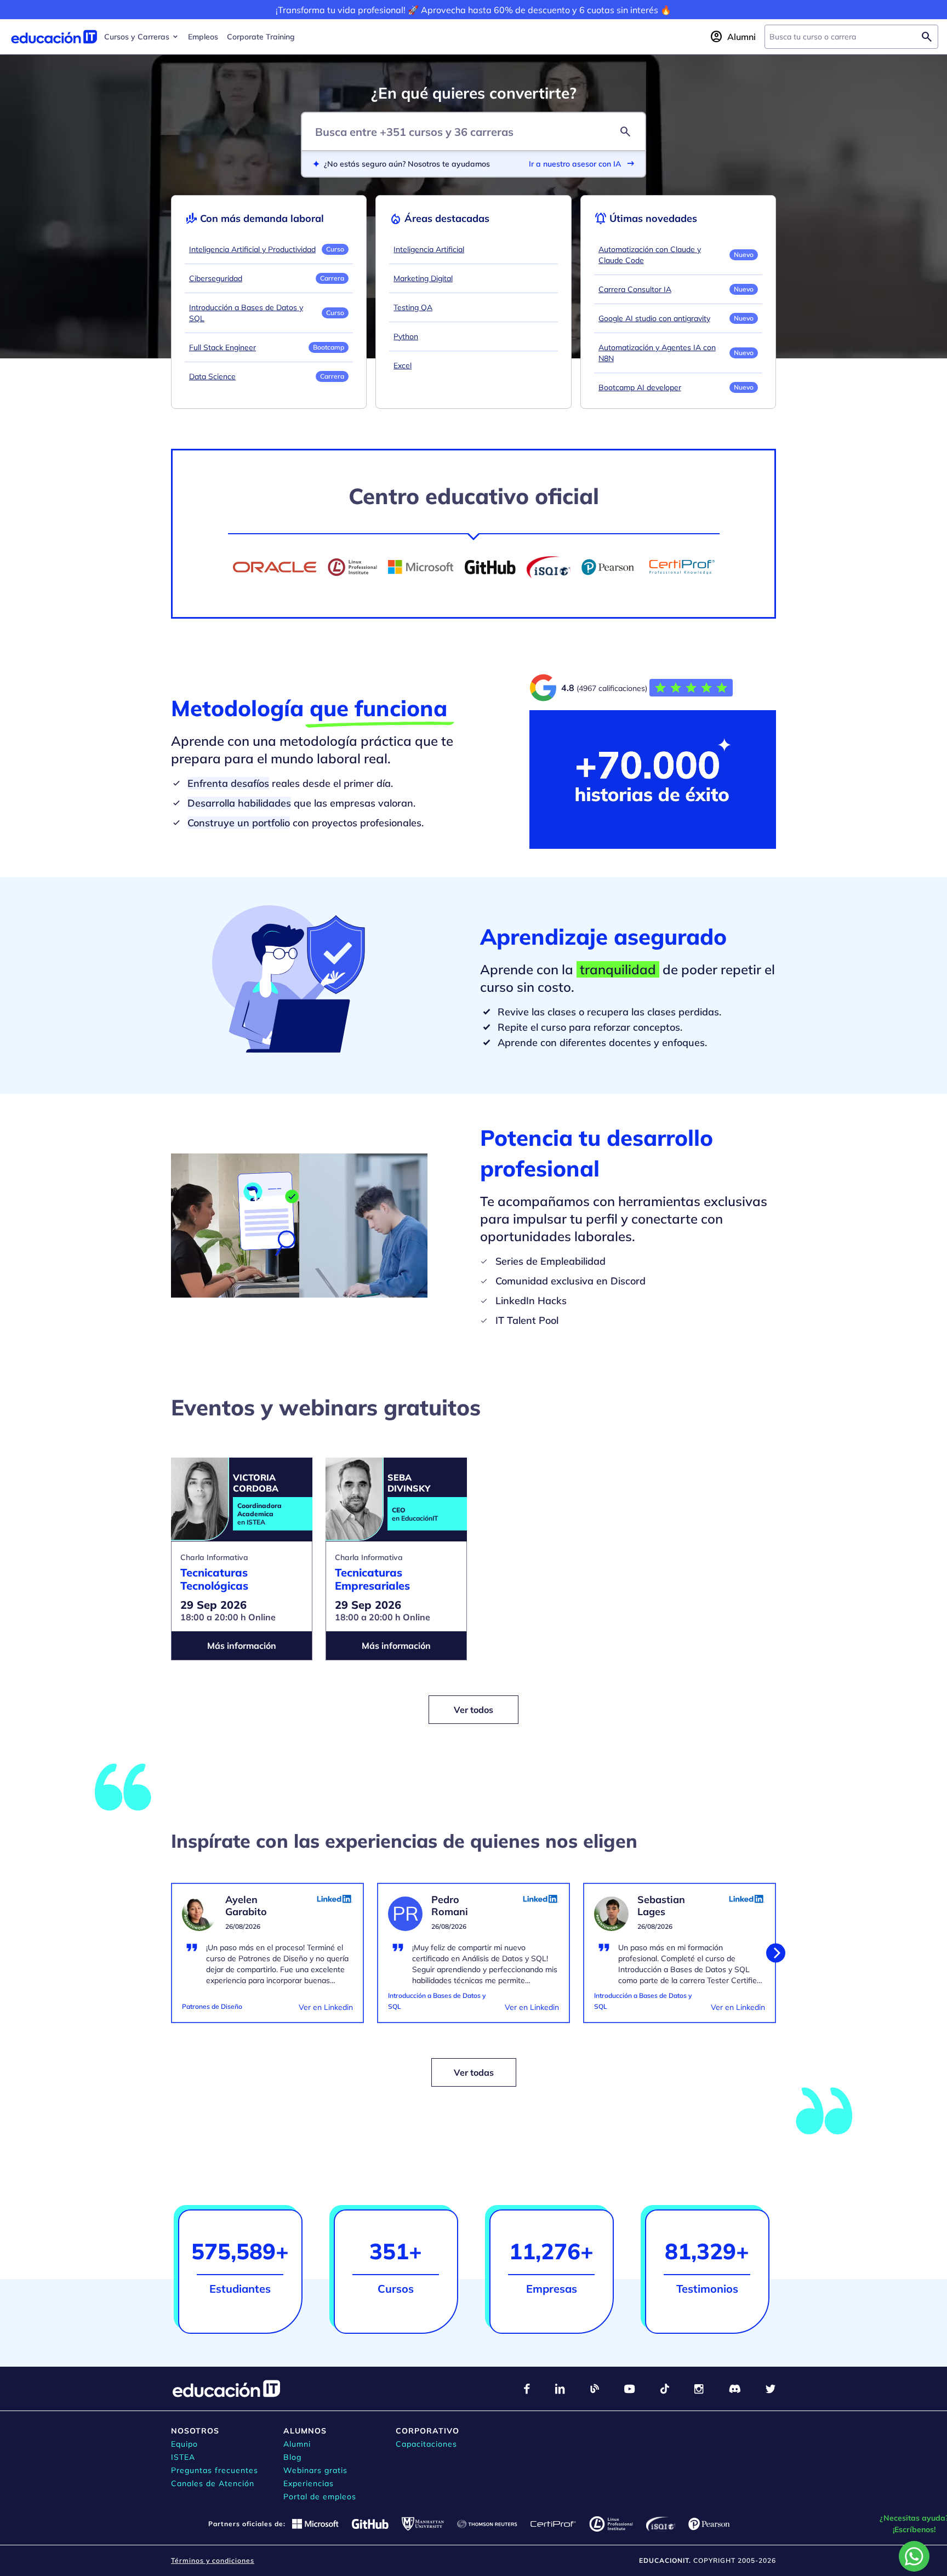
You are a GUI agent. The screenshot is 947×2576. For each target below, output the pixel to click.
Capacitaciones (426, 2444)
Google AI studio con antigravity (654, 318)
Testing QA (413, 307)
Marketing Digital (423, 278)
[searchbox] (843, 37)
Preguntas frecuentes (215, 2470)
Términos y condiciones (213, 2560)
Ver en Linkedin (326, 2007)
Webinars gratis (315, 2470)
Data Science (212, 376)
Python (406, 336)
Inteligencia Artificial (429, 249)
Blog (292, 2457)
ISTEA (183, 2457)
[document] (267, 1960)
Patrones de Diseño (212, 2006)
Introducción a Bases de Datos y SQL (246, 313)
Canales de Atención (213, 2483)
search (625, 132)
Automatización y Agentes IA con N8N (657, 353)
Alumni (297, 2444)
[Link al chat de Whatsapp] (914, 2556)
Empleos (203, 37)
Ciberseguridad (216, 278)
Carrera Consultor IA (635, 289)
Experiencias (309, 2483)
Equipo (184, 2444)
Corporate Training (261, 37)
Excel (403, 365)
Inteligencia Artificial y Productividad (252, 249)
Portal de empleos (320, 2497)
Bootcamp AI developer (640, 387)
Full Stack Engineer (223, 347)
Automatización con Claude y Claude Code (650, 255)
